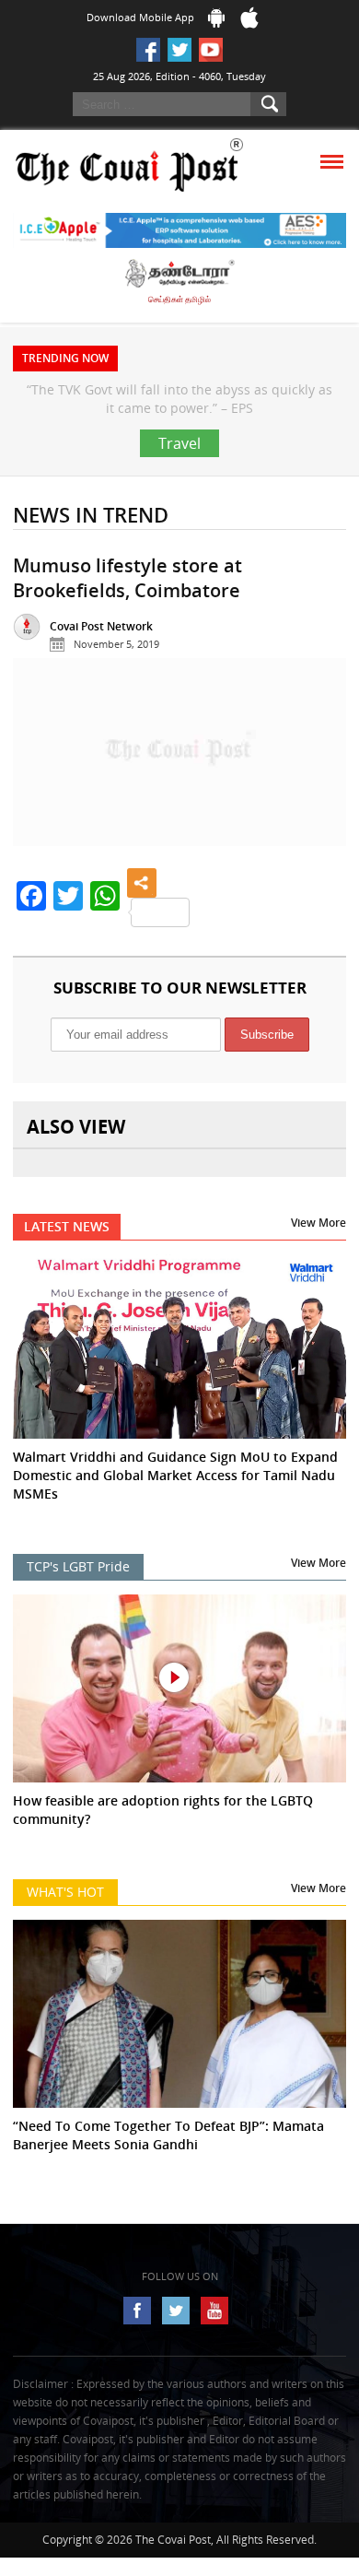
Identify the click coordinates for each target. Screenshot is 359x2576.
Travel (179, 480)
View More (318, 1259)
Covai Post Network (101, 663)
